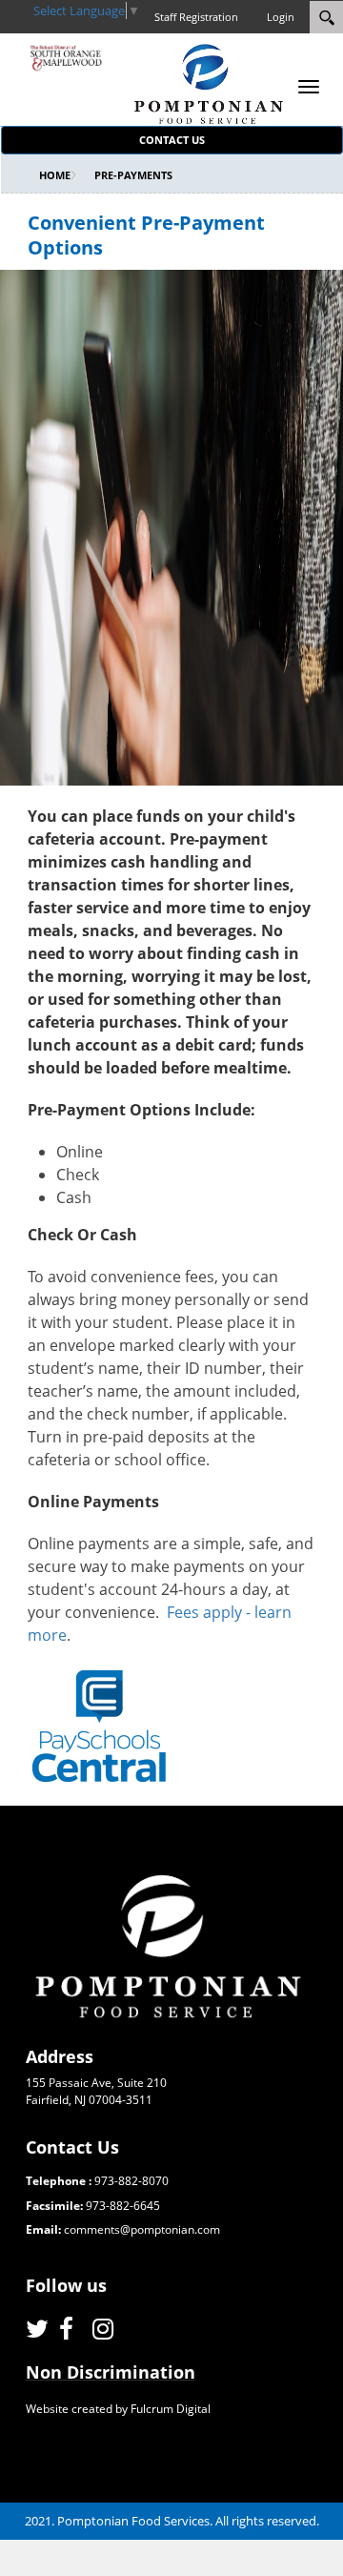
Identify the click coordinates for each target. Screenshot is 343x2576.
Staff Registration (196, 17)
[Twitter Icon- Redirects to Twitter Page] (38, 2329)
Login (281, 17)
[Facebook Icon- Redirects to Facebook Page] (71, 2329)
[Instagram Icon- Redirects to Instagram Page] (104, 2329)
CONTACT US (172, 140)
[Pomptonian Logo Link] (209, 83)
